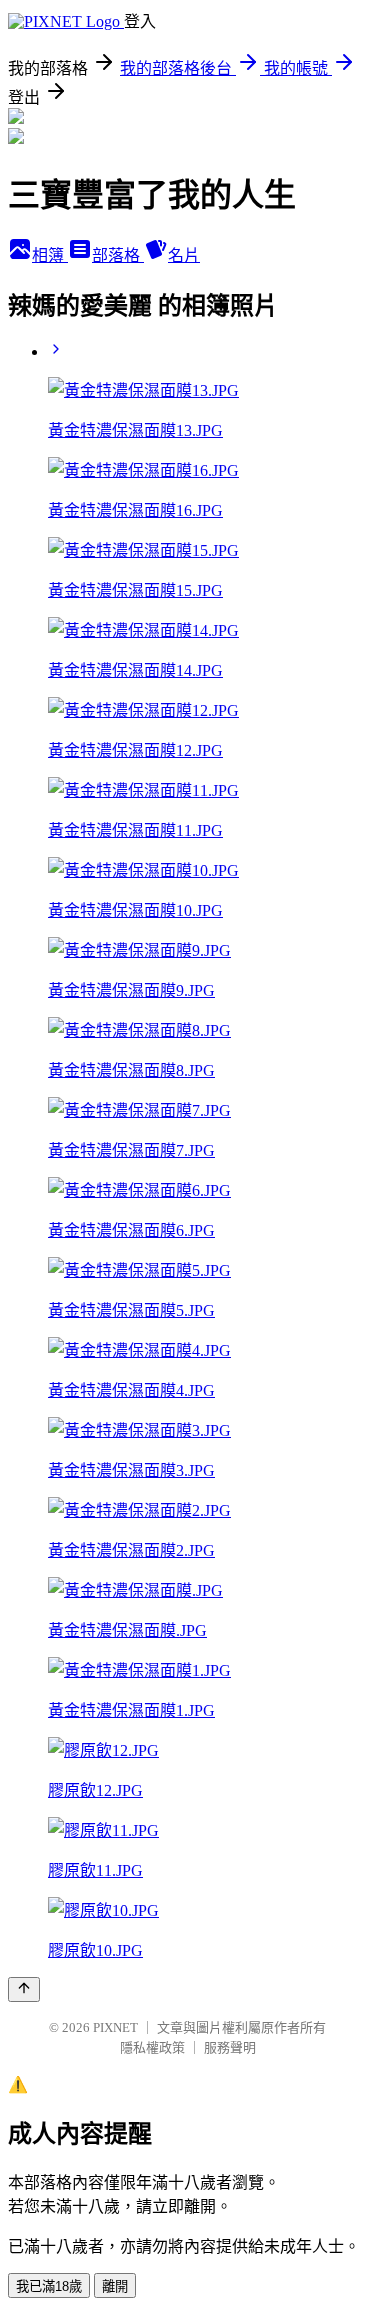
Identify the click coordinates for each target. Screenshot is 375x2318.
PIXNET (115, 2027)
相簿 (50, 255)
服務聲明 (230, 2047)
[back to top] (24, 1989)
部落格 (118, 255)
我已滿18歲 (49, 2286)
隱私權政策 (152, 2047)
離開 (115, 2286)
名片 (184, 255)
